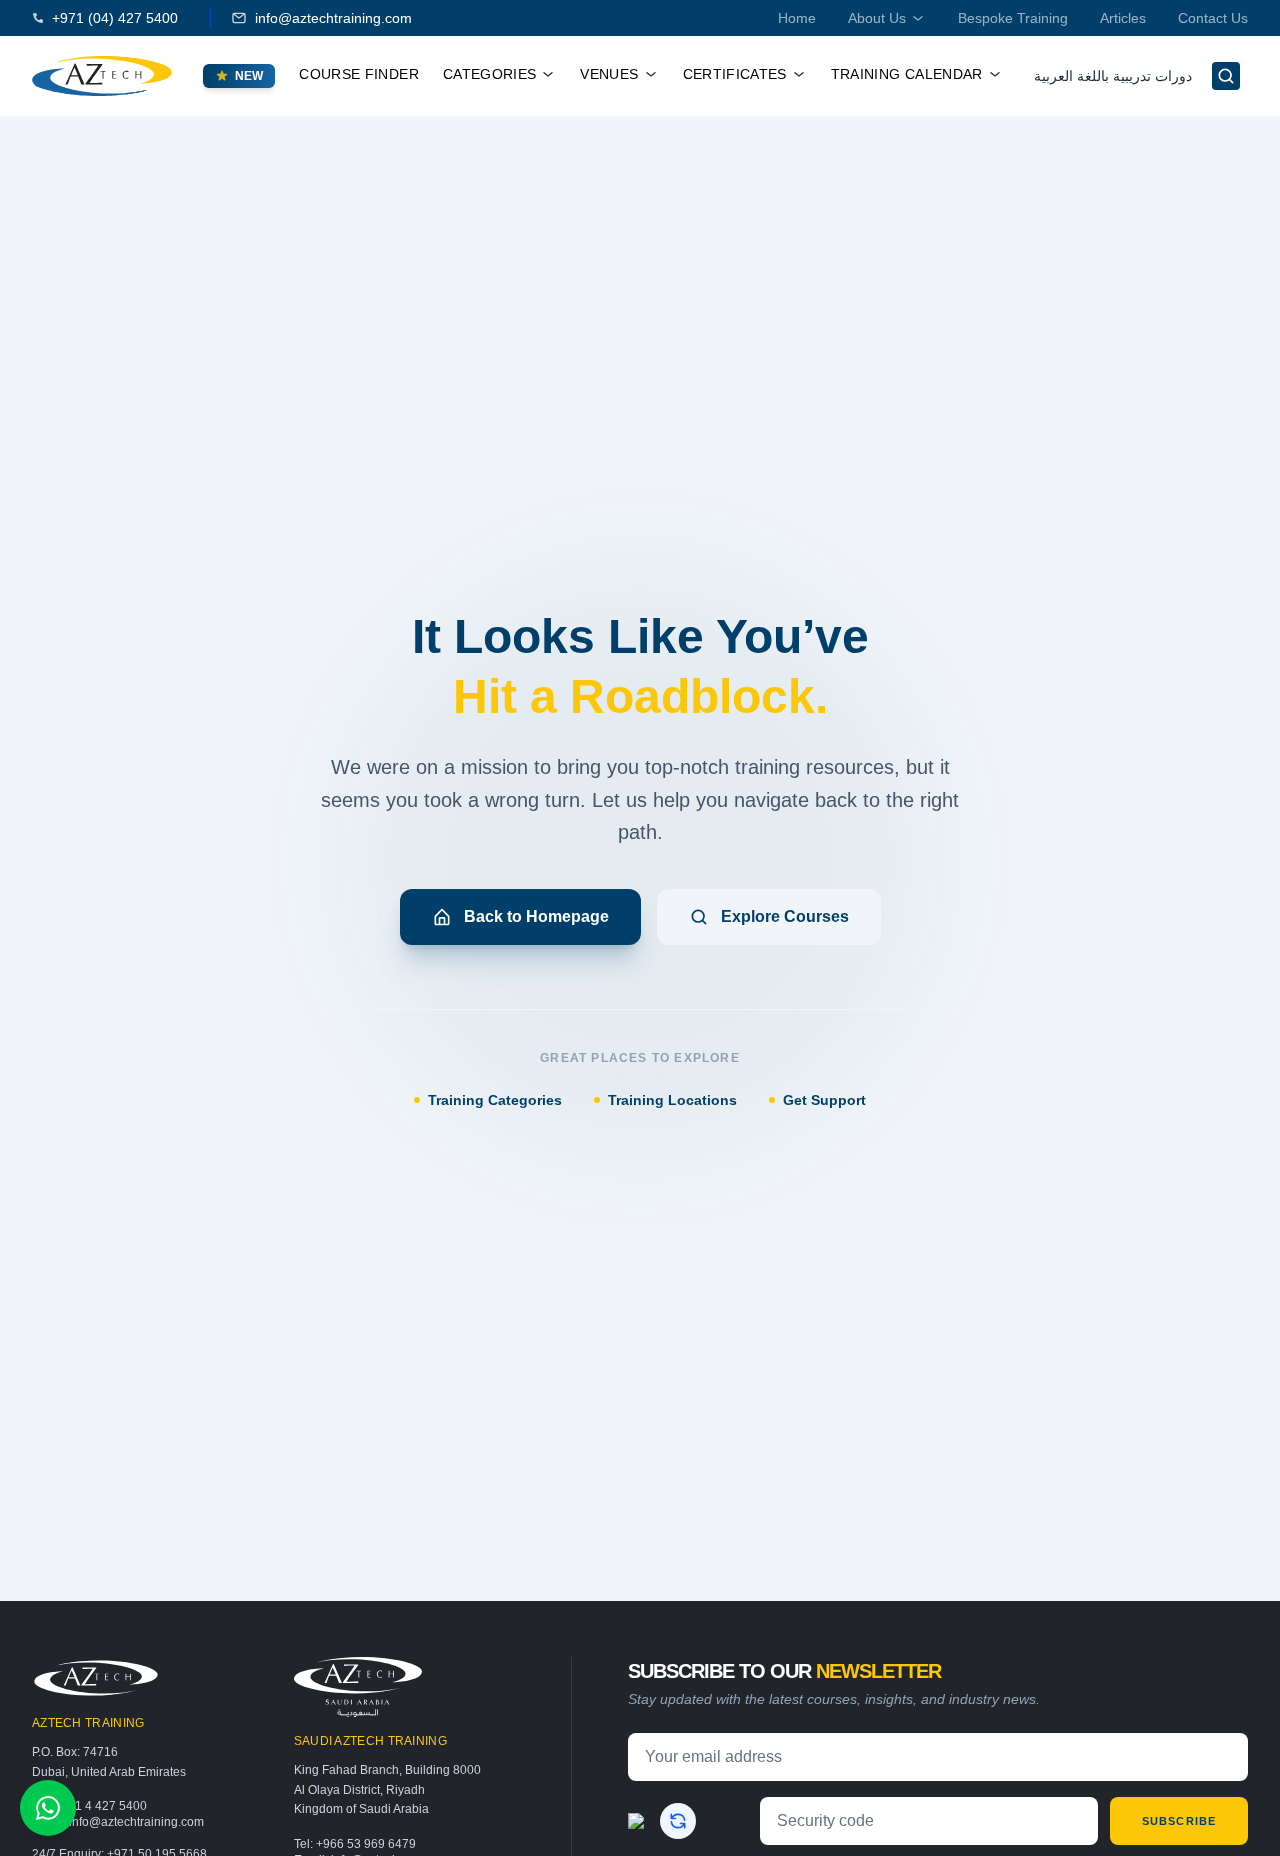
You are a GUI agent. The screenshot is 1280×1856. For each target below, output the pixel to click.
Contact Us (1213, 18)
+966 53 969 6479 (366, 1844)
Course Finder (359, 74)
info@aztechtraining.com (333, 18)
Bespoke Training (1013, 18)
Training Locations (672, 1100)
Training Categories (495, 1100)
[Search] (1226, 76)
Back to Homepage (536, 916)
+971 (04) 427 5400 (115, 18)
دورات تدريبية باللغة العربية (1113, 76)
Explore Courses (785, 916)
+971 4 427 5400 (100, 1806)
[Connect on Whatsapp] (48, 1808)
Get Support (824, 1100)
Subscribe (1179, 1821)
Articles (1123, 18)
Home (797, 18)
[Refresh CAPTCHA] (678, 1821)
